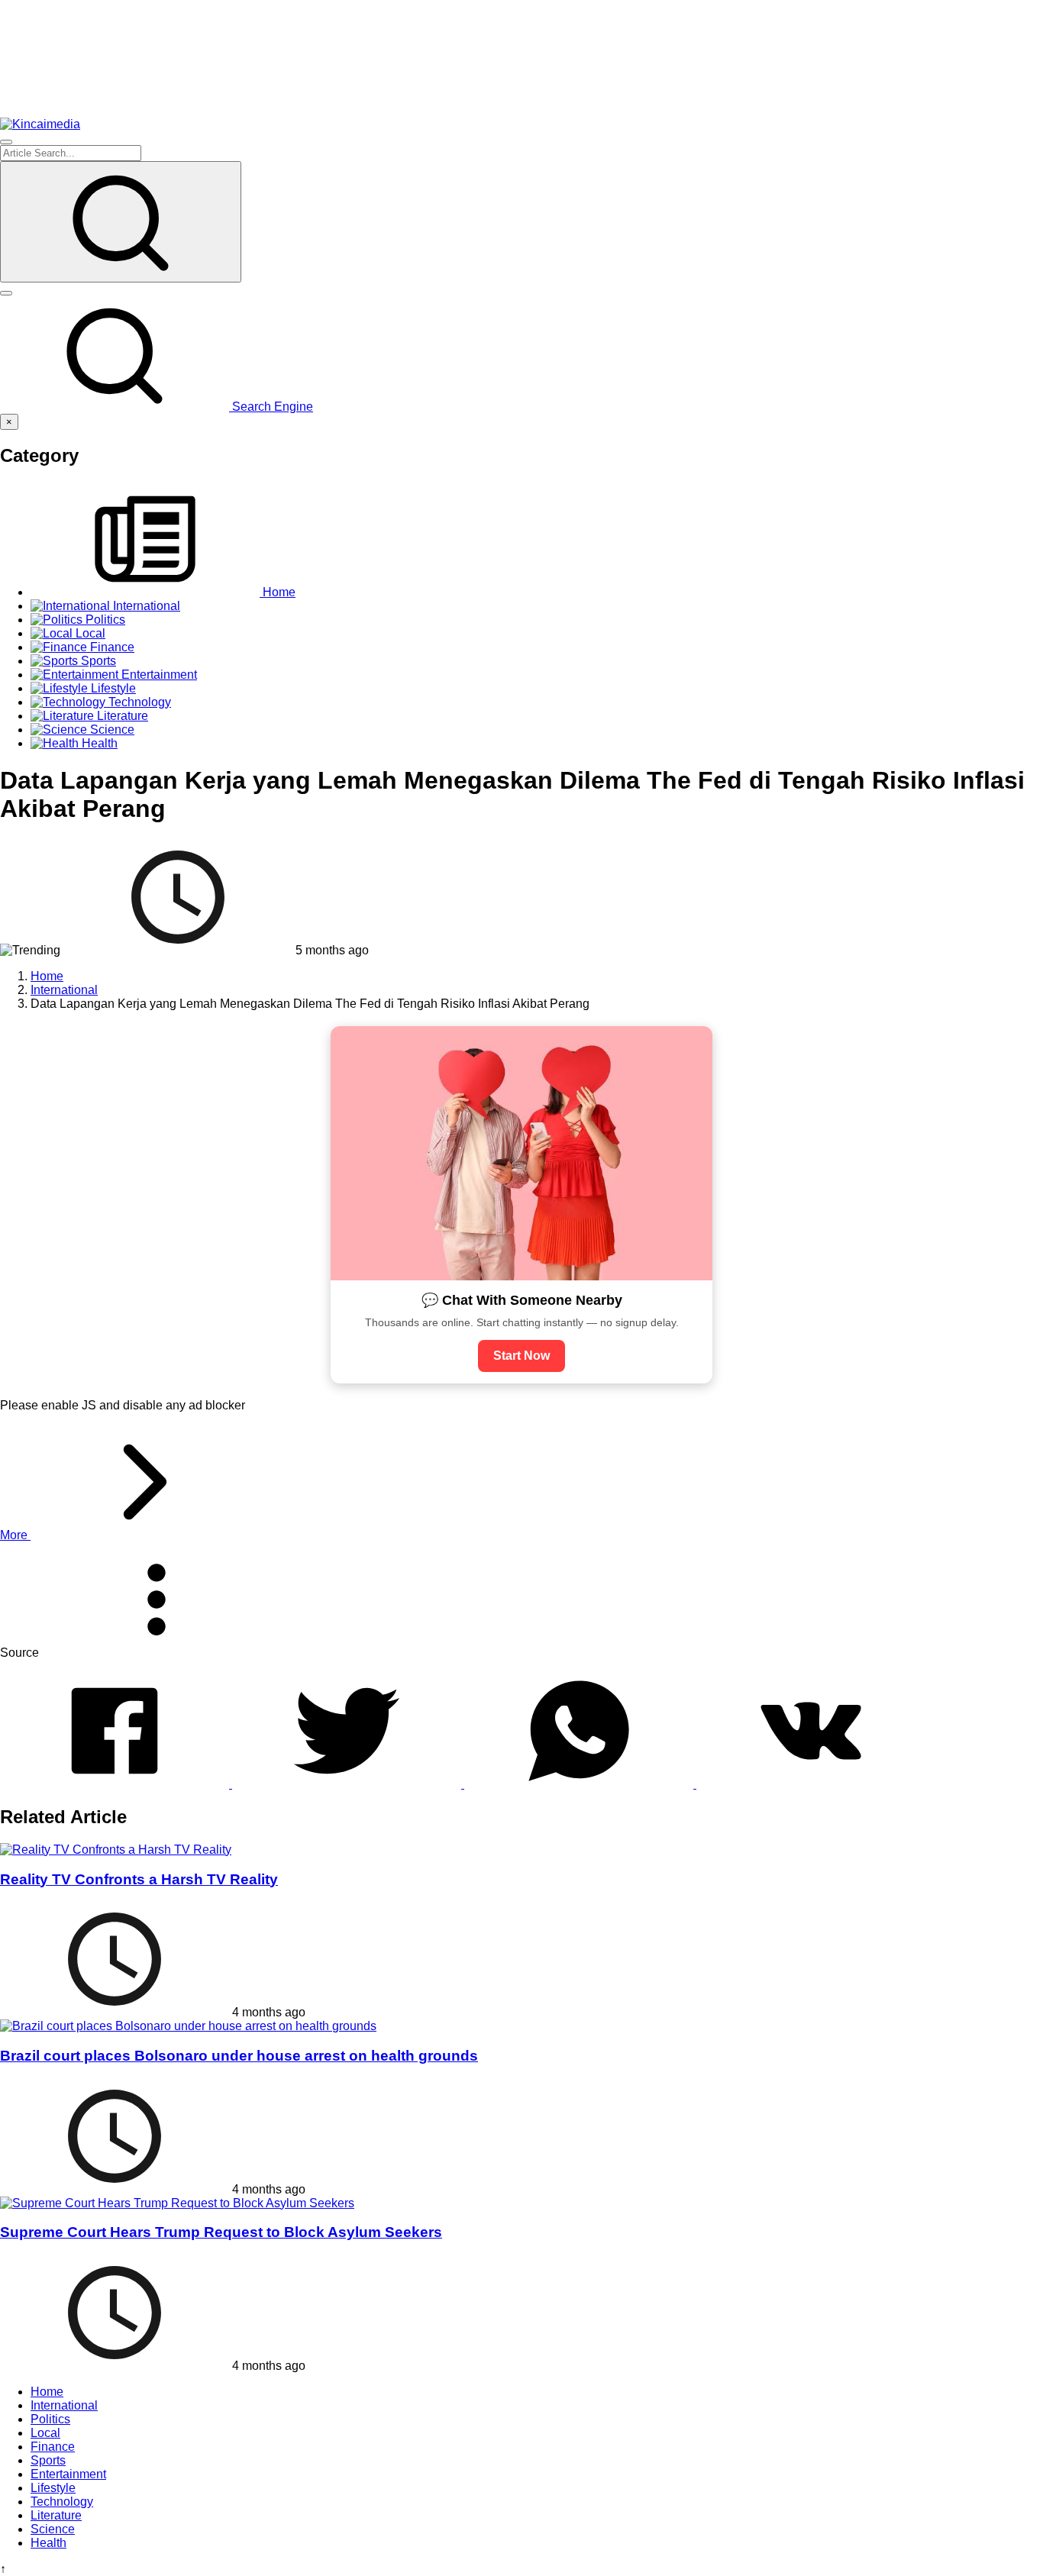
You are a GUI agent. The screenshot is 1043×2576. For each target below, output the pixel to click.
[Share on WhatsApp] (580, 1784)
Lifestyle (53, 2488)
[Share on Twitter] (348, 1784)
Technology (62, 2502)
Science (53, 2529)
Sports (48, 2460)
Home (47, 2392)
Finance (53, 2447)
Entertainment (68, 2474)
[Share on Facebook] (116, 1784)
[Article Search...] (121, 222)
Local (45, 2433)
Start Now (521, 1356)
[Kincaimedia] (40, 124)
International (64, 2405)
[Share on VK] (811, 1784)
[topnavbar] (6, 142)
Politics (50, 2419)
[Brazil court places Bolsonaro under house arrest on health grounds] (188, 2026)
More (15, 1535)
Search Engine (271, 407)
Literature (56, 2515)
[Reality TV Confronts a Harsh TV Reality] (116, 1850)
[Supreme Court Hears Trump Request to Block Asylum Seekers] (177, 2203)
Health (48, 2543)
